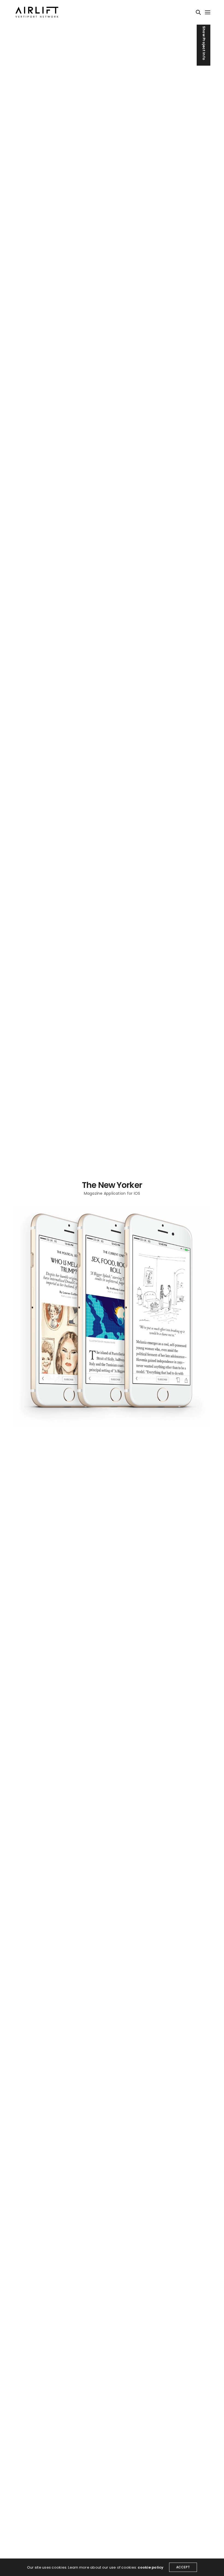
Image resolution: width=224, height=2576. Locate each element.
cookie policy (151, 2567)
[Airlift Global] (37, 12)
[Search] (198, 12)
